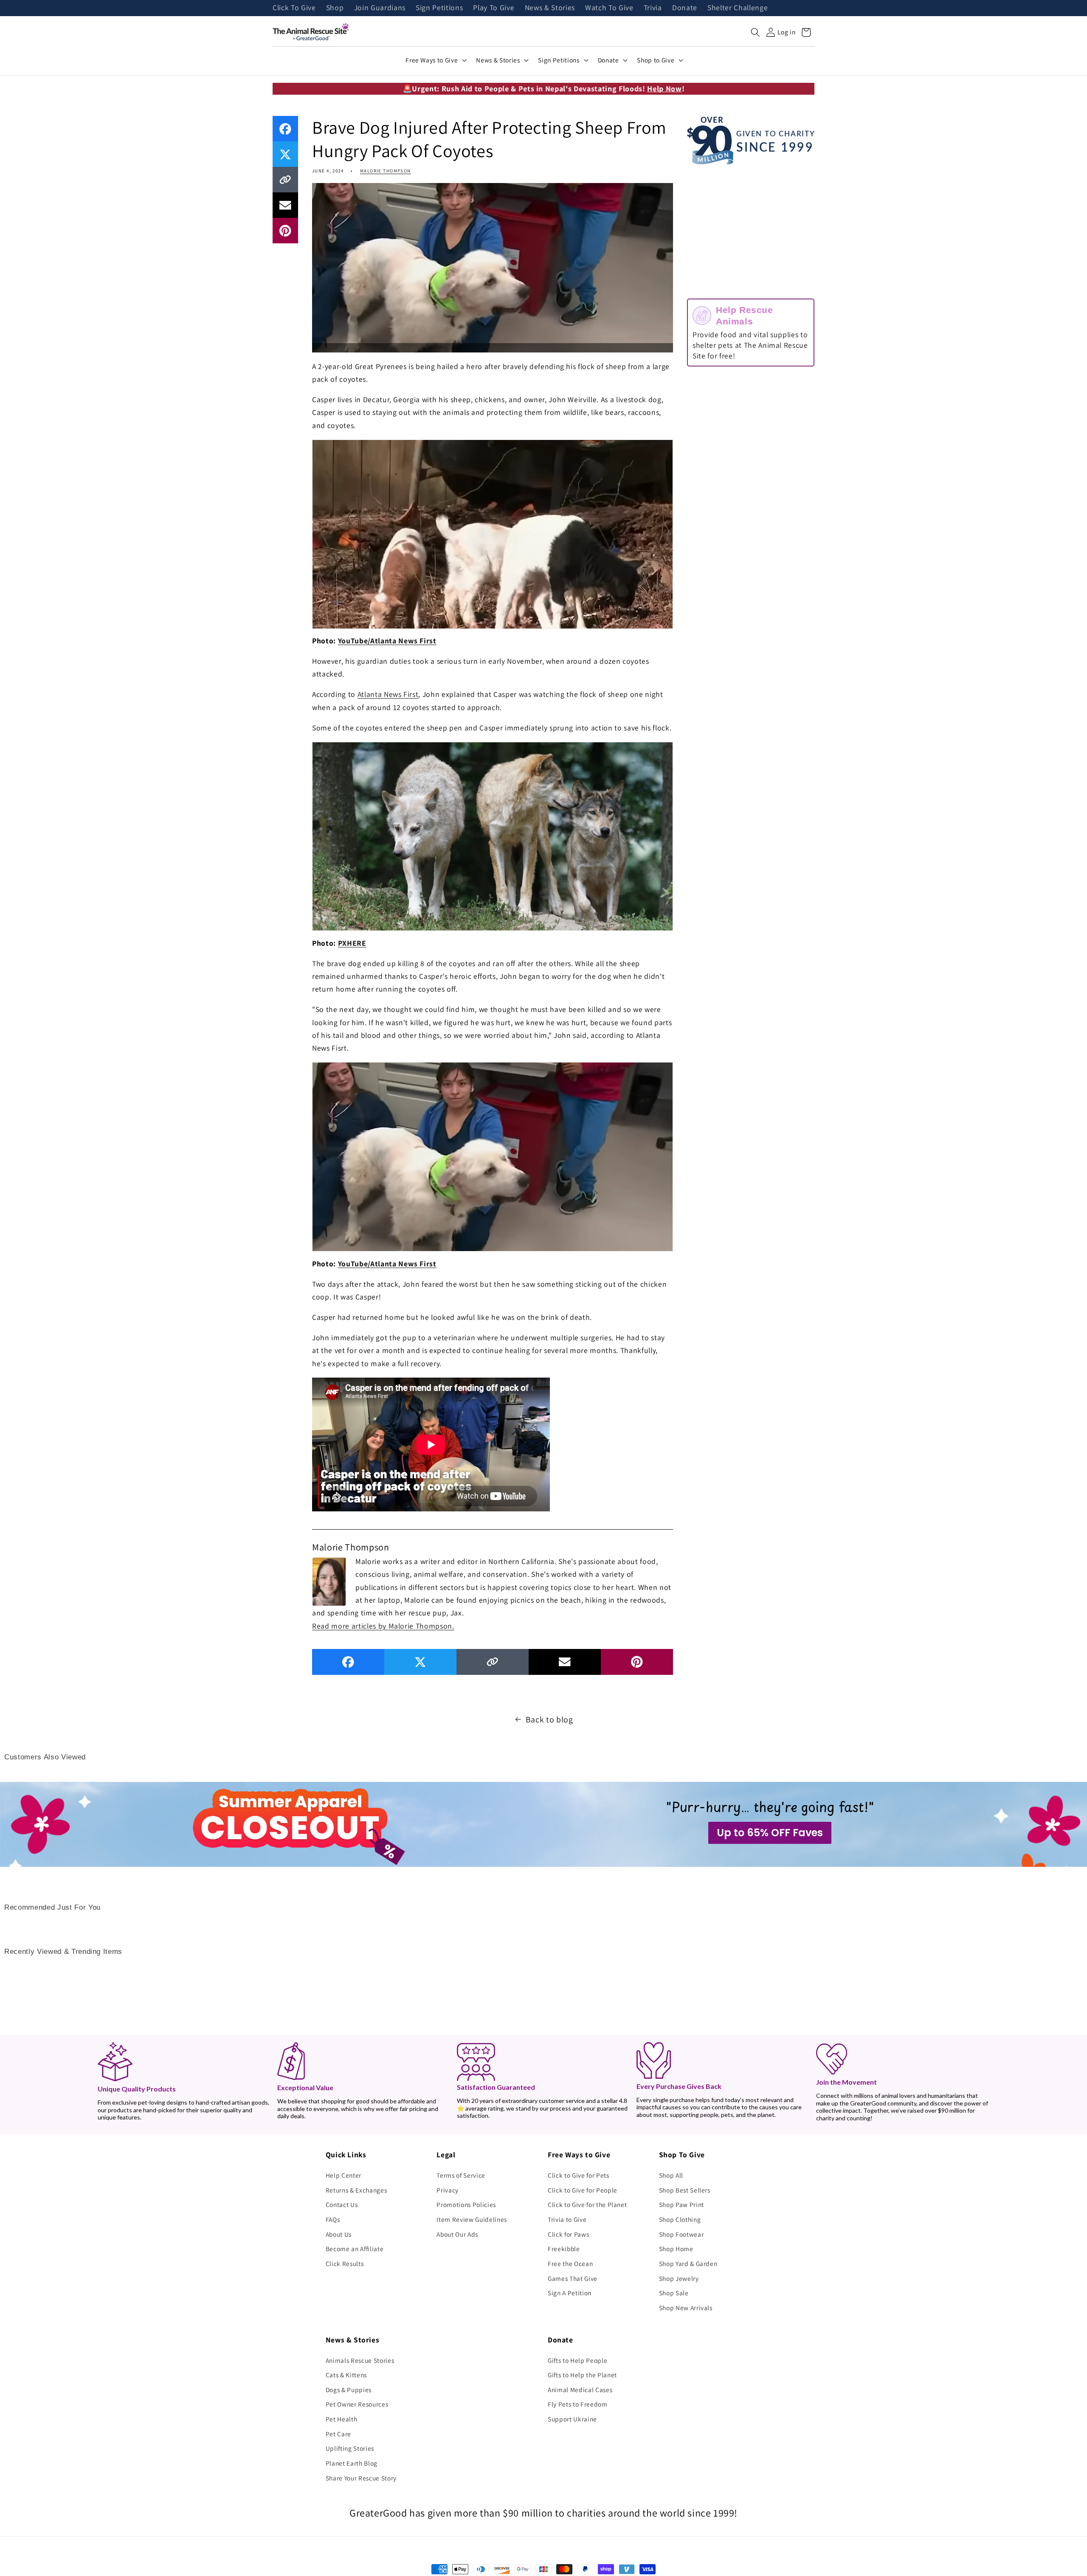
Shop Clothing (680, 2219)
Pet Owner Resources (357, 2404)
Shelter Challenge (738, 8)
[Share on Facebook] (285, 129)
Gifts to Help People (577, 2360)
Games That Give (573, 2278)
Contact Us (342, 2204)
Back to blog (549, 1719)
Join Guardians (380, 8)
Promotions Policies (466, 2204)
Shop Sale (674, 2293)
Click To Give (294, 8)
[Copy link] (285, 180)
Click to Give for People (583, 2190)
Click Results (345, 2263)
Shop (335, 8)
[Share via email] (285, 205)
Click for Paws (568, 2234)
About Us (339, 2234)
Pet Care (338, 2434)
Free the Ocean (570, 2263)
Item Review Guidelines (472, 2219)
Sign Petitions (439, 8)
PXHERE (352, 943)
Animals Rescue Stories (360, 2360)
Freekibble (564, 2249)
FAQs (333, 2219)
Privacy (448, 2190)
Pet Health (342, 2419)
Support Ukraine (572, 2419)
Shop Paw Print (681, 2204)
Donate (685, 8)
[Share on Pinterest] (285, 231)
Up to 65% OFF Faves (770, 1833)
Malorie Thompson (386, 171)
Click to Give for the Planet (587, 2204)
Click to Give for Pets (579, 2175)
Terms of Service (461, 2175)
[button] (755, 32)
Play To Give (494, 8)
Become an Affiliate (355, 2249)
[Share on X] (285, 154)
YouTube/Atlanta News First (387, 641)
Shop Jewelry (679, 2278)
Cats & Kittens (346, 2375)
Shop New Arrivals (686, 2308)
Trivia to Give (567, 2219)
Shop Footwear (681, 2234)
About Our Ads (457, 2234)
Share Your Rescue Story (361, 2478)
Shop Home (676, 2249)
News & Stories (550, 8)
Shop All (671, 2175)
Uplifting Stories (350, 2448)
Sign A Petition (570, 2293)
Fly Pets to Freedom (578, 2404)
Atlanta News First (388, 694)
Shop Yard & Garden (688, 2263)
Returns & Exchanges (356, 2190)
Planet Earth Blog (352, 2463)
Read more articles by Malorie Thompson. (383, 1626)
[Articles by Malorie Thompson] (329, 1581)
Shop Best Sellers (685, 2190)
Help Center (344, 2175)
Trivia (653, 8)
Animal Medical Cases (580, 2390)
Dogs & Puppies (349, 2390)
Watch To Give (609, 8)
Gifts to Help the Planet (582, 2375)
